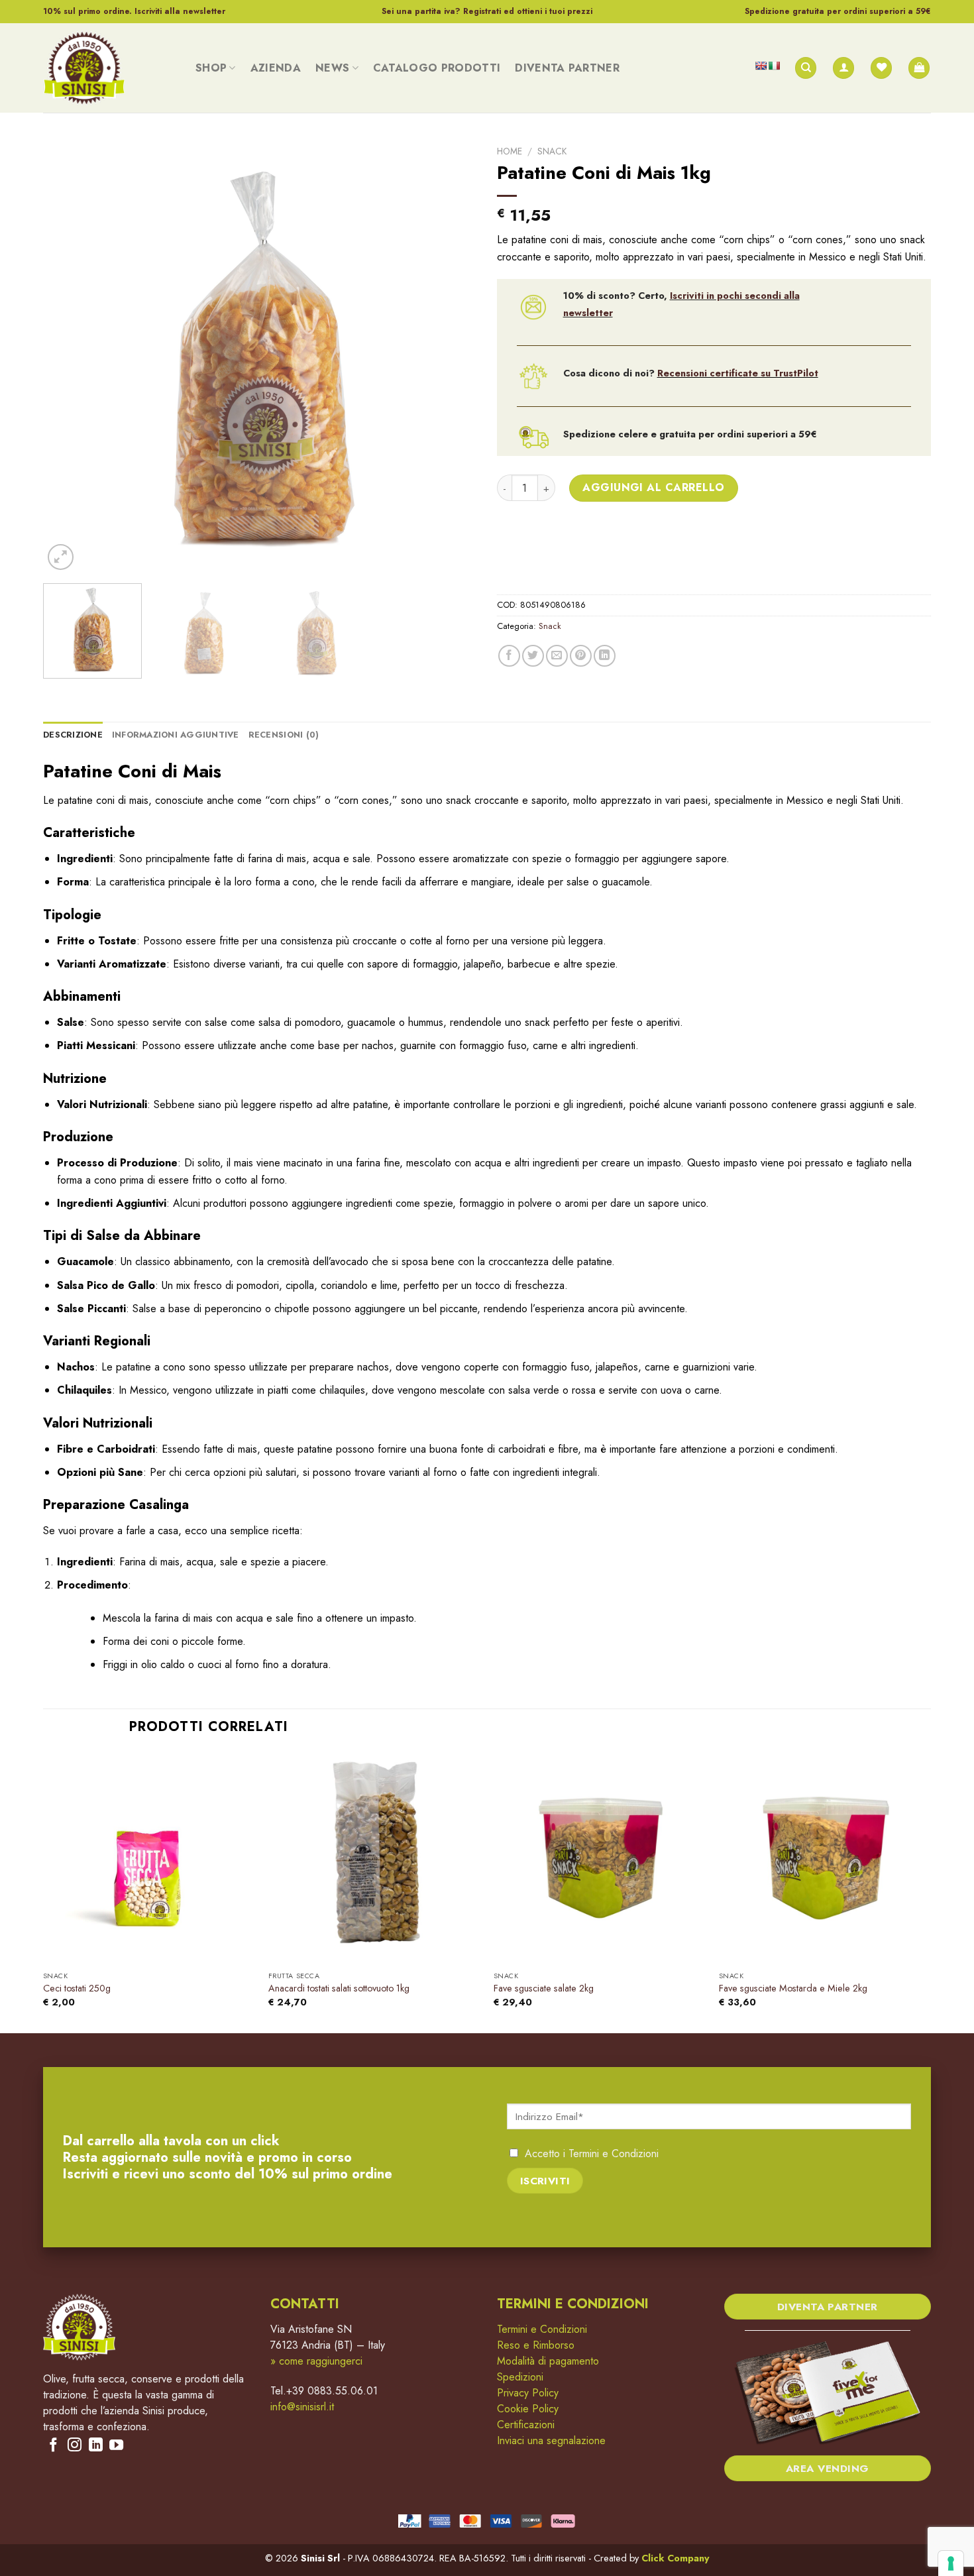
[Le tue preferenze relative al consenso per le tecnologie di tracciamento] (951, 2563)
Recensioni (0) (284, 735)
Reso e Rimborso (536, 2345)
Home (510, 151)
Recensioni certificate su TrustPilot (738, 373)
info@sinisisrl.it (302, 2407)
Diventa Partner (567, 68)
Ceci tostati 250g (77, 1988)
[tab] (73, 735)
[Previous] (68, 356)
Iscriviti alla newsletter (180, 11)
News (332, 68)
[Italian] (774, 66)
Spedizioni (520, 2377)
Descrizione (73, 735)
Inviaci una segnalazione (551, 2440)
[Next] (452, 356)
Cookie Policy (528, 2409)
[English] (761, 66)
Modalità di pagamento (548, 2361)
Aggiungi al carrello (654, 487)
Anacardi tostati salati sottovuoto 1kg (339, 1988)
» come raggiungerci (316, 2361)
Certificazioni (526, 2425)
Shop (211, 68)
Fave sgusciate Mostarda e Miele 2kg (793, 1988)
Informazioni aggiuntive (176, 735)
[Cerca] (806, 68)
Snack (552, 151)
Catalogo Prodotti (437, 68)
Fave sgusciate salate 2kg (544, 1988)
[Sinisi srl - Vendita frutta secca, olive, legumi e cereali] (109, 68)
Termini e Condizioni (614, 2154)
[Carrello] (919, 68)
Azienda (276, 68)
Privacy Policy (528, 2393)
